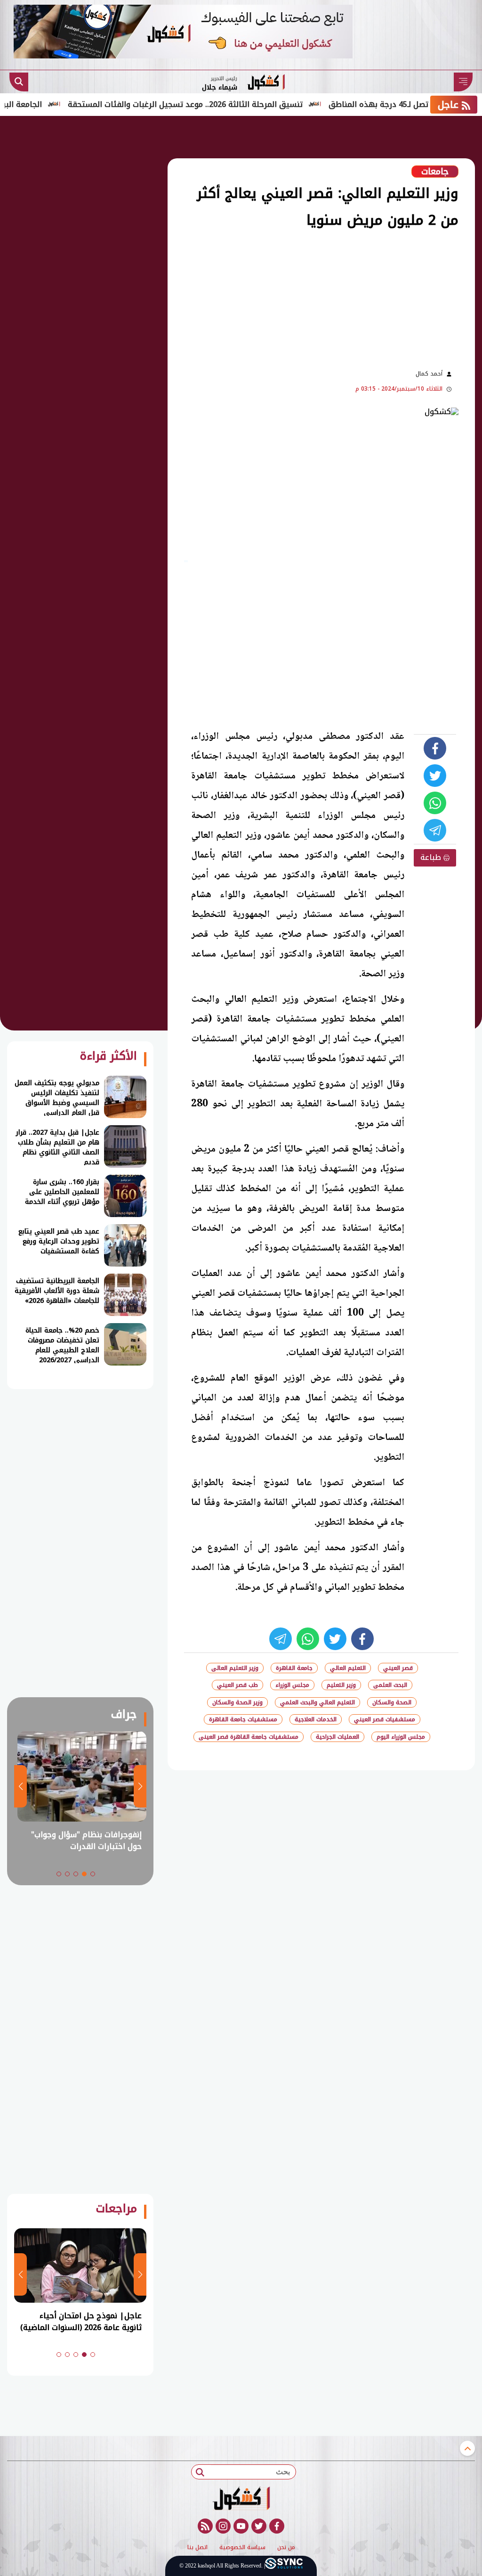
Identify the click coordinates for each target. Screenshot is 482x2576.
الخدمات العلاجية (316, 1719)
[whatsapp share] (435, 803)
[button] (93, 1874)
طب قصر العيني (237, 1685)
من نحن (286, 2548)
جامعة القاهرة (294, 1668)
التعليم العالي (348, 1668)
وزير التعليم (341, 1685)
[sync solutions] (284, 2566)
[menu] (463, 82)
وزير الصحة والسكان (237, 1702)
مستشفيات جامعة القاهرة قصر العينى (249, 1737)
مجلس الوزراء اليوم (401, 1737)
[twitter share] (435, 776)
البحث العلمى (390, 1685)
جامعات (435, 172)
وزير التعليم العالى (235, 1668)
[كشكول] (241, 2498)
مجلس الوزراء (292, 1685)
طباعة (432, 857)
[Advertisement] (230, 298)
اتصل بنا (197, 2548)
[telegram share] (435, 830)
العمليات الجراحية (337, 1737)
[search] (19, 82)
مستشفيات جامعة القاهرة (243, 1719)
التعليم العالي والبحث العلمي (317, 1702)
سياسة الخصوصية (242, 2548)
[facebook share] (435, 748)
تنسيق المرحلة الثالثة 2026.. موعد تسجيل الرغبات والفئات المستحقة (227, 104)
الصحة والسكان (392, 1702)
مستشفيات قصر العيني (385, 1719)
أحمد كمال (429, 374)
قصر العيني (398, 1668)
